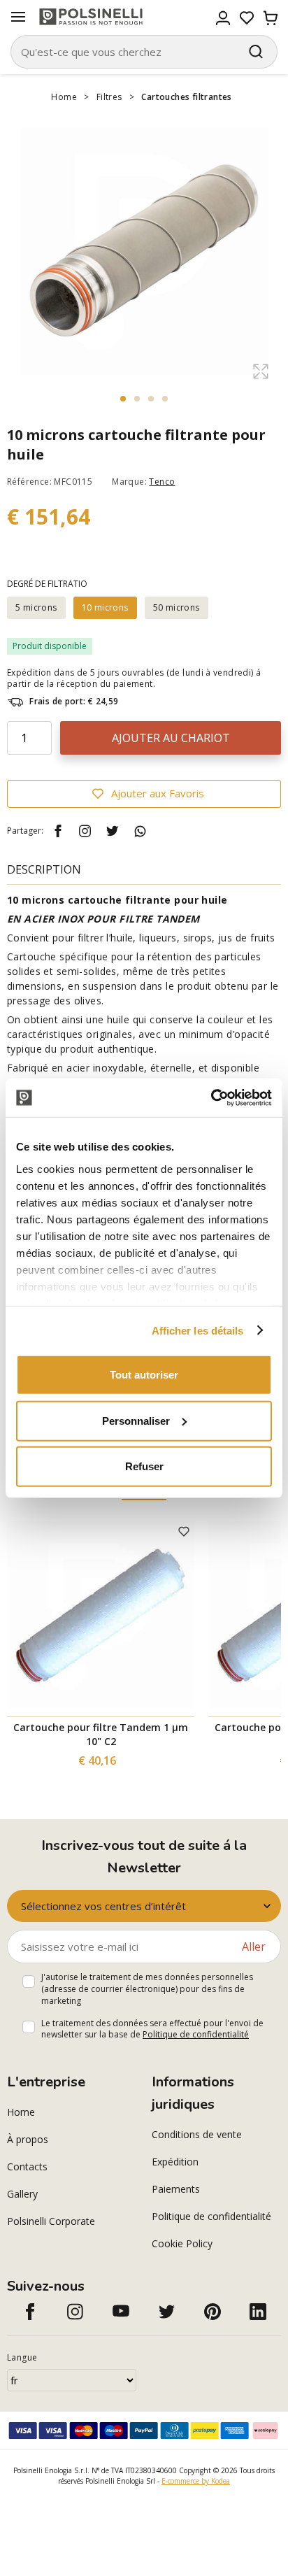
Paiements (176, 2189)
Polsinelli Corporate (51, 2221)
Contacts (27, 2166)
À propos (28, 2139)
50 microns (177, 607)
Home (64, 97)
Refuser (144, 1466)
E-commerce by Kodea (196, 2481)
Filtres (109, 97)
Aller (254, 1947)
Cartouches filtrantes (186, 97)
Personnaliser (136, 1420)
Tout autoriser (144, 1375)
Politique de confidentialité (196, 2034)
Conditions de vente (197, 2134)
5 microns (36, 607)
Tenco (162, 482)
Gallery (22, 2194)
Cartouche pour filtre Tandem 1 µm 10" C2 (101, 1734)
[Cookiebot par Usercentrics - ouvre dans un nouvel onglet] (211, 1097)
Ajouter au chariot (171, 738)
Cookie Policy (182, 2243)
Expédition (175, 2162)
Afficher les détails (198, 1330)
